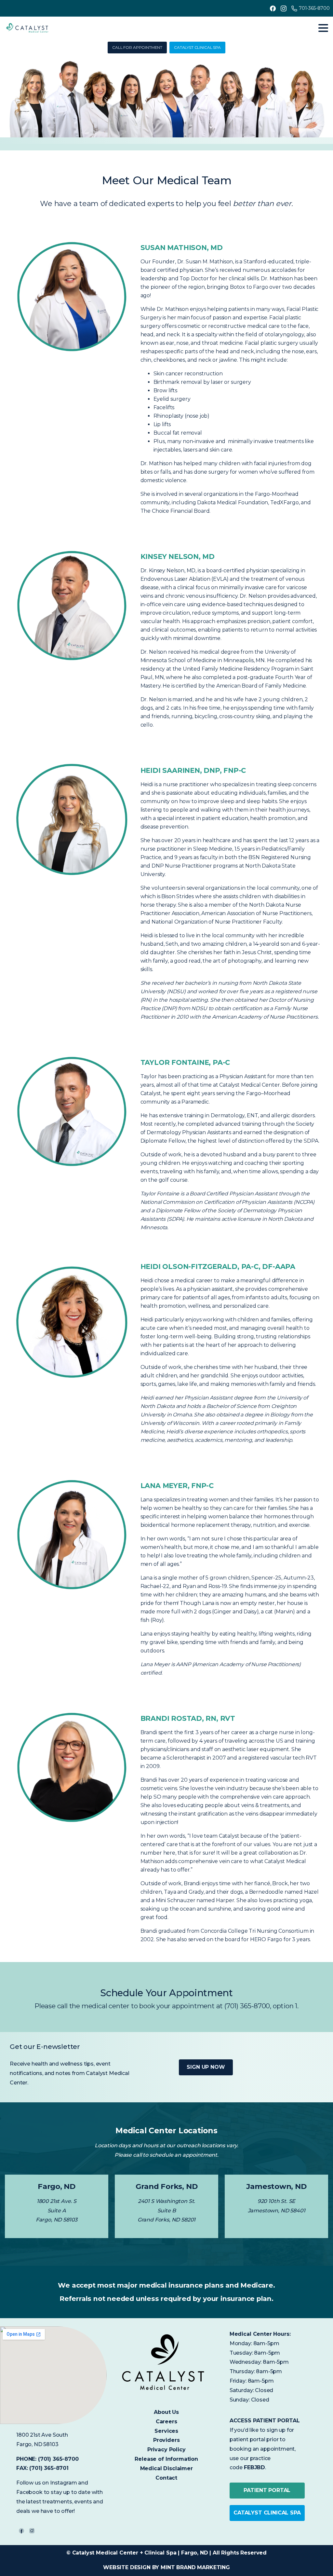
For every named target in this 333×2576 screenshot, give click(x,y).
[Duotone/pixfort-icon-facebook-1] (21, 2531)
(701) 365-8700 (58, 2459)
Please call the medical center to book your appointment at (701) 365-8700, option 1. (166, 2006)
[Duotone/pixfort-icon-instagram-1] (32, 2531)
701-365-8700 (314, 8)
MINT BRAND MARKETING (195, 2567)
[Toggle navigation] (323, 28)
